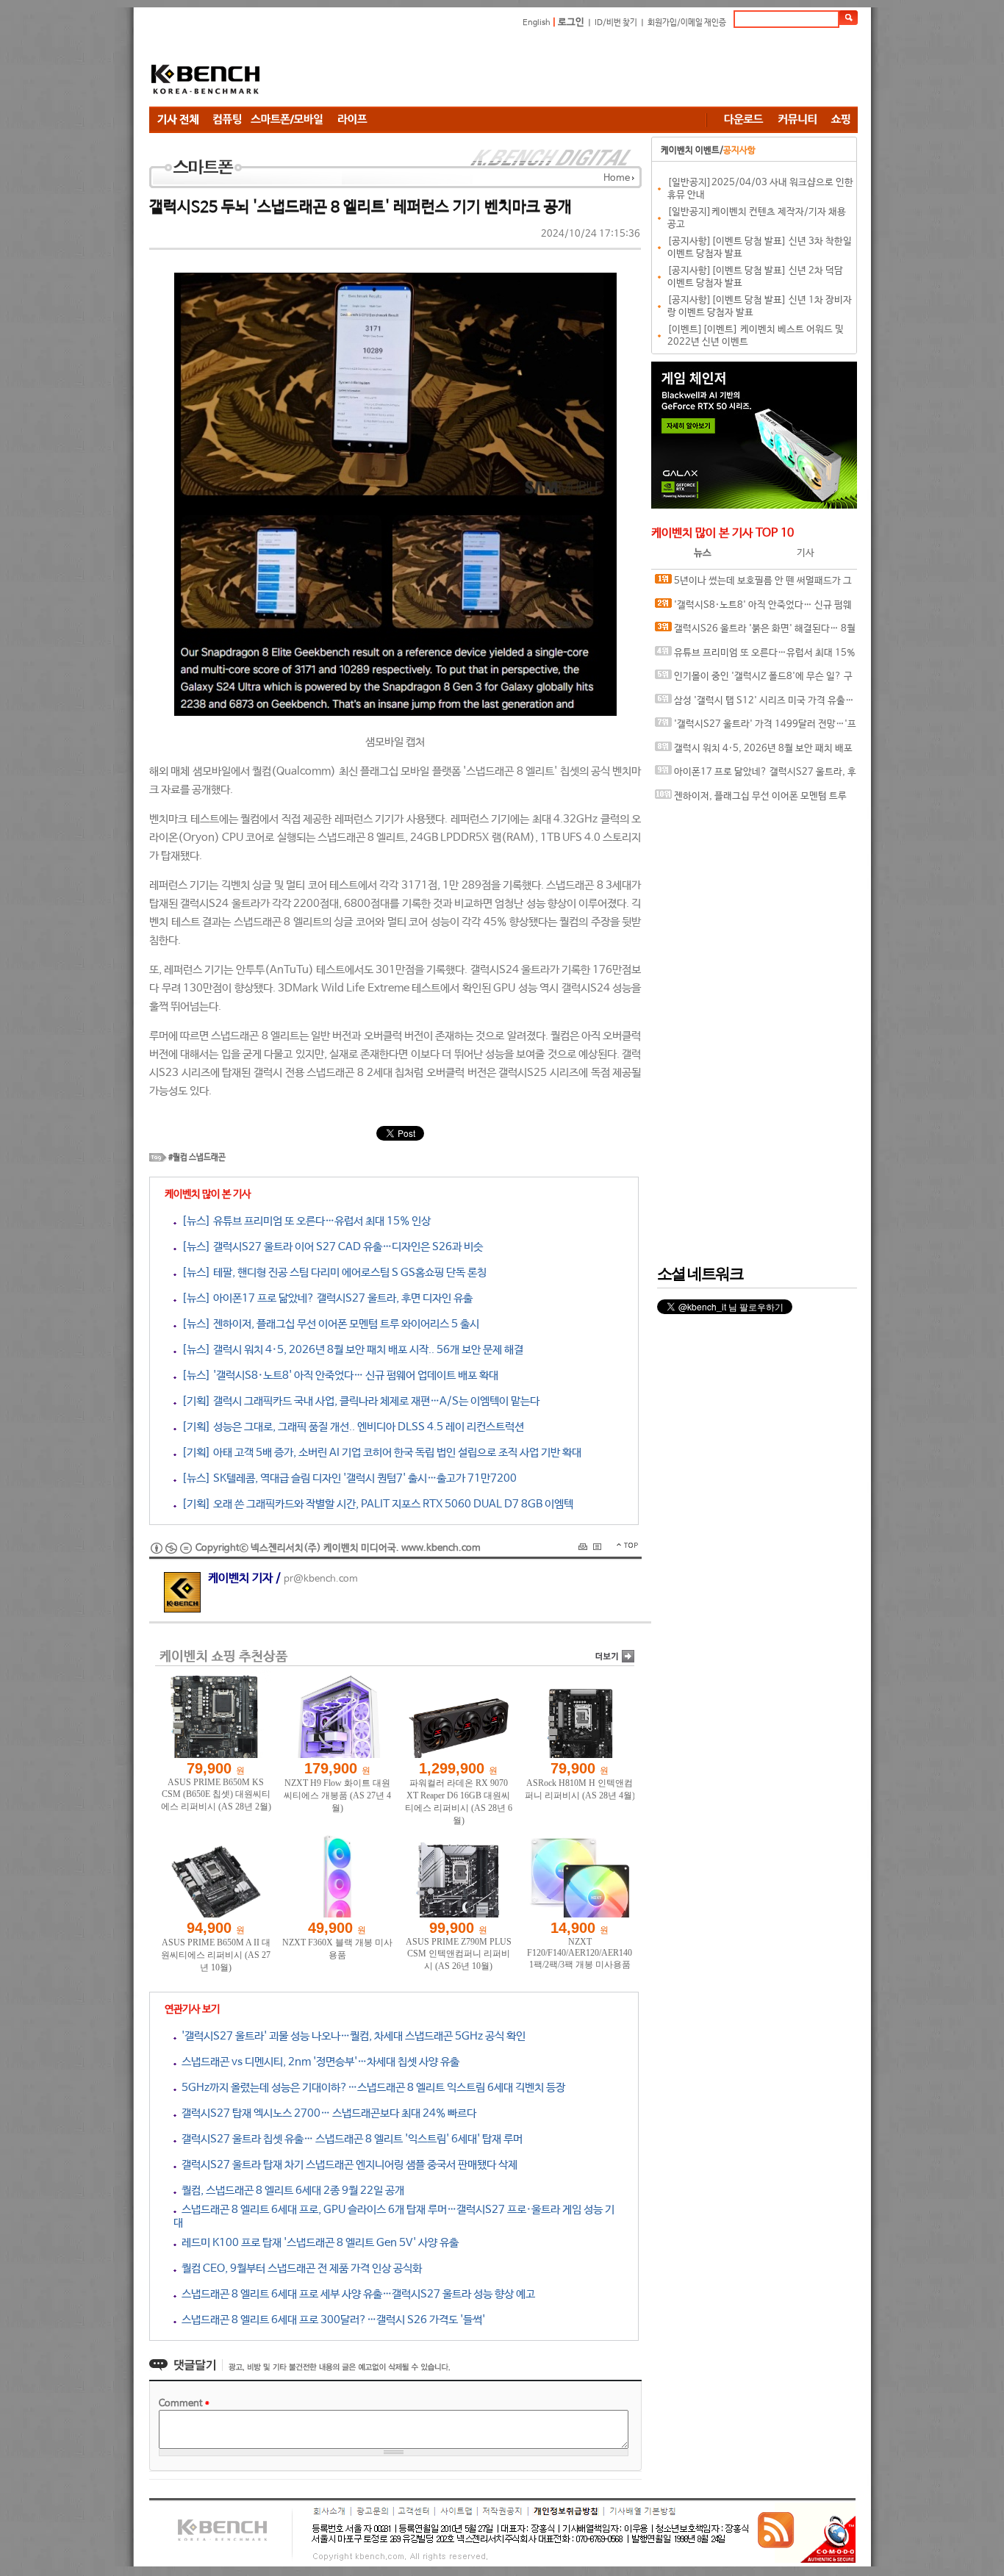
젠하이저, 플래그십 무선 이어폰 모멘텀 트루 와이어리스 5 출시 (751, 800)
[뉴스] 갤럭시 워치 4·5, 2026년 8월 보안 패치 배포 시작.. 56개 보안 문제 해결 (350, 1350)
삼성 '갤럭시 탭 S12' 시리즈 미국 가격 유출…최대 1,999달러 (754, 704)
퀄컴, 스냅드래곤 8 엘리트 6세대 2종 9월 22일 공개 (290, 2191)
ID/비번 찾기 (616, 23)
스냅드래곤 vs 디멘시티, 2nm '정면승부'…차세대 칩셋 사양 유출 (318, 2062)
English (537, 23)
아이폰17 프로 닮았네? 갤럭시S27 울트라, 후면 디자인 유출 (756, 776)
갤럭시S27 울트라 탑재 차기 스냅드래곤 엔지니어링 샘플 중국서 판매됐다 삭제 (347, 2165)
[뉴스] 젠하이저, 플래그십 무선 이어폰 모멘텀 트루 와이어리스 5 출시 (328, 1324)
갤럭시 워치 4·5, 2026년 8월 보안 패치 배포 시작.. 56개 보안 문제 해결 (754, 752)
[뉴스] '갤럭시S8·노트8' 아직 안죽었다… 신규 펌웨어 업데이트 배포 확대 (337, 1375)
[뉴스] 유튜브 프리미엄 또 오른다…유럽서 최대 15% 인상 (304, 1221)
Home (617, 178)
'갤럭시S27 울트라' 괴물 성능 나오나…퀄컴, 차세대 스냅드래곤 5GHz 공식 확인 (351, 2036)
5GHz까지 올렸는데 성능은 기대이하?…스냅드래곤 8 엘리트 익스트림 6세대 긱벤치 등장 (371, 2088)
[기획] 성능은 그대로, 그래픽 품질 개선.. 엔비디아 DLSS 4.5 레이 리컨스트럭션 (350, 1427)
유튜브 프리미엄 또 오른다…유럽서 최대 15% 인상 (755, 657)
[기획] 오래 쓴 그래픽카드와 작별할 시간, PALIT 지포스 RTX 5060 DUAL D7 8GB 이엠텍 (375, 1504)
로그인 (571, 22)
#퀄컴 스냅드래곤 (197, 1158)
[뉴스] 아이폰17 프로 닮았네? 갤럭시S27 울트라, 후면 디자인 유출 (324, 1298)
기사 (806, 553)
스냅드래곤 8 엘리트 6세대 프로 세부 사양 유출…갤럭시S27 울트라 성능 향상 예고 (356, 2294)
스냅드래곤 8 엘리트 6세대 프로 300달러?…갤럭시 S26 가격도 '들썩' (331, 2320)
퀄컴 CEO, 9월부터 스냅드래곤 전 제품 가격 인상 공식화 (299, 2268)
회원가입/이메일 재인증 (687, 23)
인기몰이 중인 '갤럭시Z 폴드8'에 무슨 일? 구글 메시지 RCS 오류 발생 (754, 680)
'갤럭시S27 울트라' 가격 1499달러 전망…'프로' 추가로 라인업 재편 (756, 728)
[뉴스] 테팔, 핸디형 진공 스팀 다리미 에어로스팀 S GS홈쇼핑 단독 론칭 (331, 1273)
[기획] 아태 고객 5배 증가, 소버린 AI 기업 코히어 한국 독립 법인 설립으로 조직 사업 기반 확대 (379, 1453)
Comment (184, 2404)
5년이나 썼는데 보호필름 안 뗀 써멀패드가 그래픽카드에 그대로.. (753, 585)
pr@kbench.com (321, 1579)
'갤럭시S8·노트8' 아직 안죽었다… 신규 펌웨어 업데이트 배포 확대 (753, 609)
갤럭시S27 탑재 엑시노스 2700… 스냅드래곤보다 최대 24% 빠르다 (326, 2113)
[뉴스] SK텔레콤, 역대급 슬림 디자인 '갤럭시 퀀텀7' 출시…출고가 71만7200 (347, 1478)
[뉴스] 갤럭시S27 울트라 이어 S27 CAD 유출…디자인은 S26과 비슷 (330, 1247)
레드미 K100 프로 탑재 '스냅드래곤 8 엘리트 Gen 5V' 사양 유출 (318, 2243)
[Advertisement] (590, 70)
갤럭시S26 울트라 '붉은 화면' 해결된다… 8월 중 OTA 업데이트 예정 (755, 632)
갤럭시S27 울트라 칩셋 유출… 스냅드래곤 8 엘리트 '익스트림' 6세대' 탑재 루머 (349, 2139)
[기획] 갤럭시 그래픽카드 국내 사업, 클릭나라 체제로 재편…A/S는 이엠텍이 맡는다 (358, 1401)
